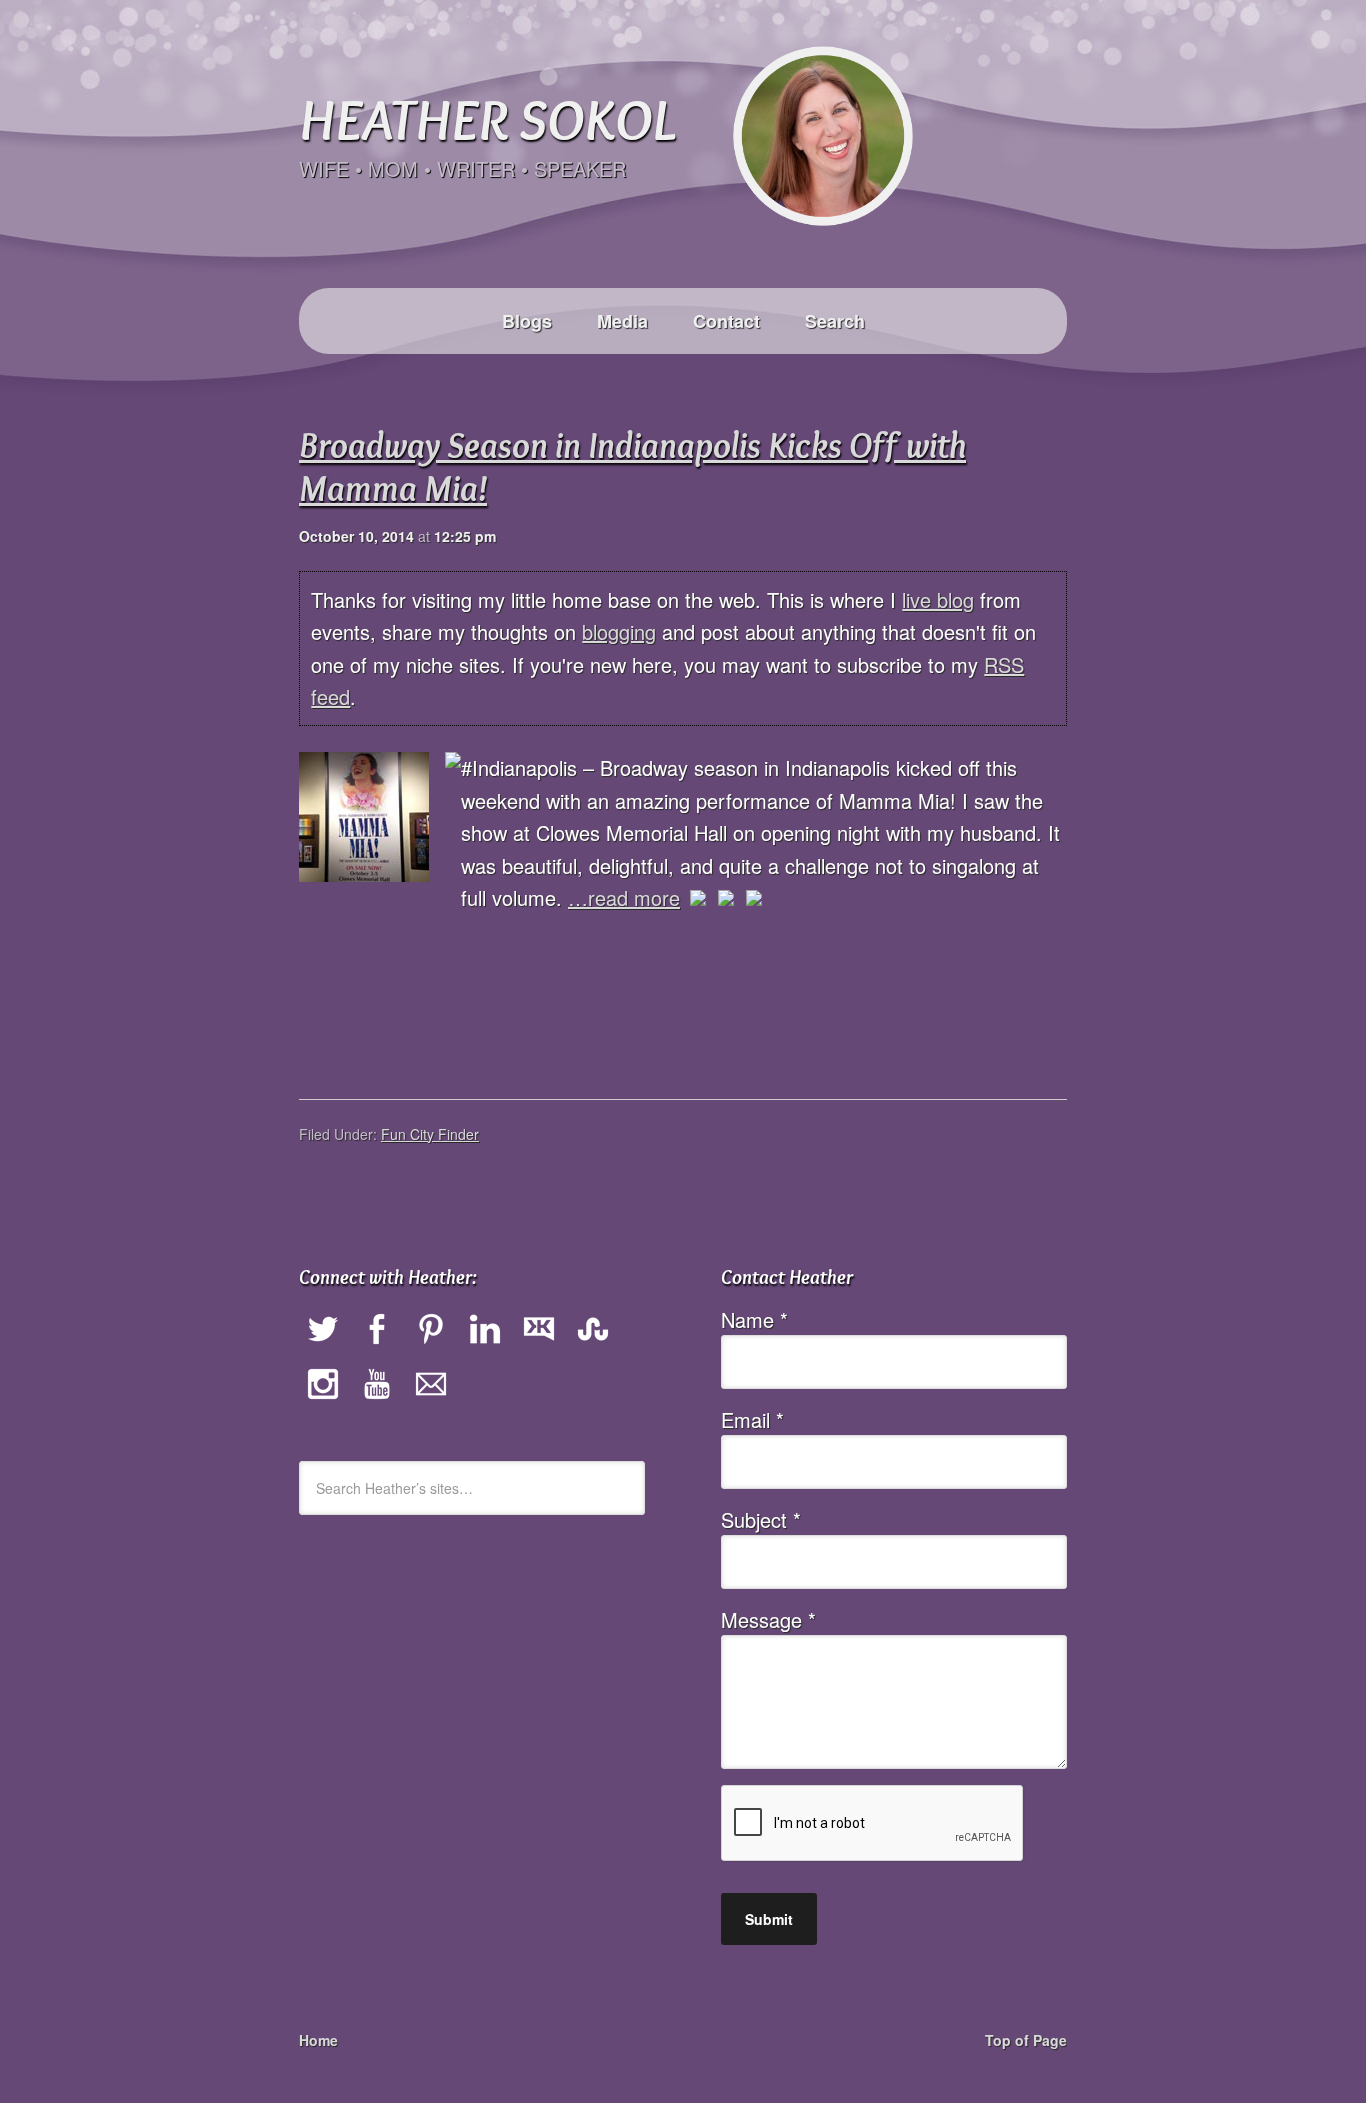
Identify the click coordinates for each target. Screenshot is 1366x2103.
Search (835, 321)
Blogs (527, 321)
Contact (726, 321)
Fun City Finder (430, 1134)
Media (622, 321)
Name (754, 1319)
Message (768, 1619)
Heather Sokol (487, 118)
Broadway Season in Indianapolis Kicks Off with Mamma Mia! (632, 466)
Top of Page (1026, 2040)
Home (318, 2040)
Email (752, 1419)
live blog (938, 599)
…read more (624, 897)
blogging (619, 631)
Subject (761, 1519)
